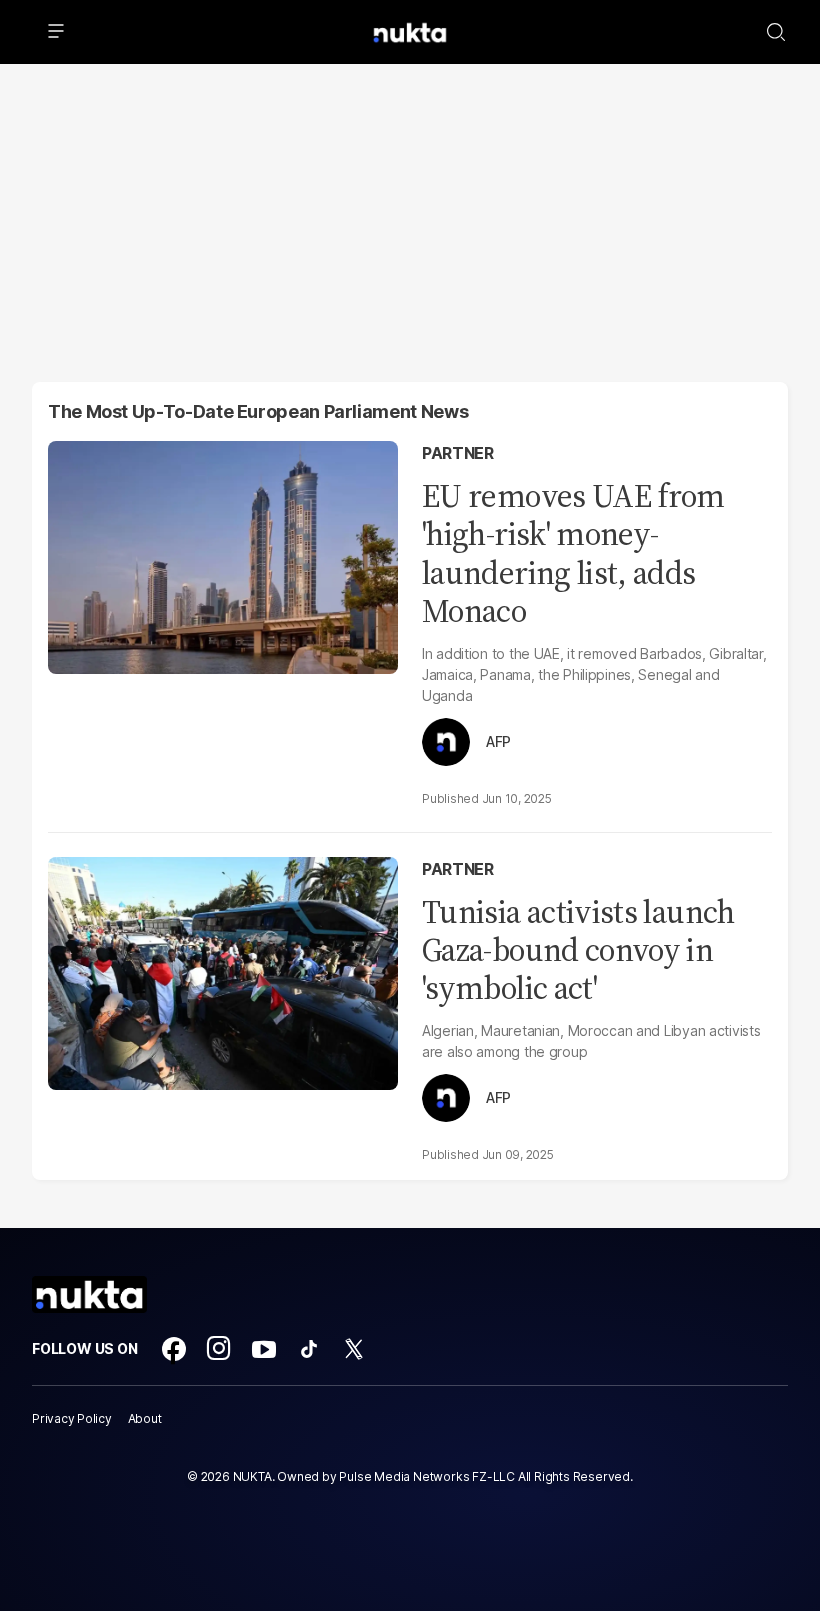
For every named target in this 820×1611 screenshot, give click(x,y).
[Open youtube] (264, 1349)
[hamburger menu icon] (56, 32)
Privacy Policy (72, 1418)
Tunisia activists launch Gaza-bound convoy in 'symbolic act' (578, 950)
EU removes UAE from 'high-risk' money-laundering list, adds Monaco (573, 553)
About (145, 1418)
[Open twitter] (354, 1349)
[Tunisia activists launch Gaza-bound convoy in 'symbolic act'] (223, 970)
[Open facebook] (174, 1349)
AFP (498, 742)
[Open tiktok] (309, 1349)
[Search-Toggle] (776, 32)
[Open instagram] (219, 1349)
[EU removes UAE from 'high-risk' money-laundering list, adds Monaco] (223, 555)
